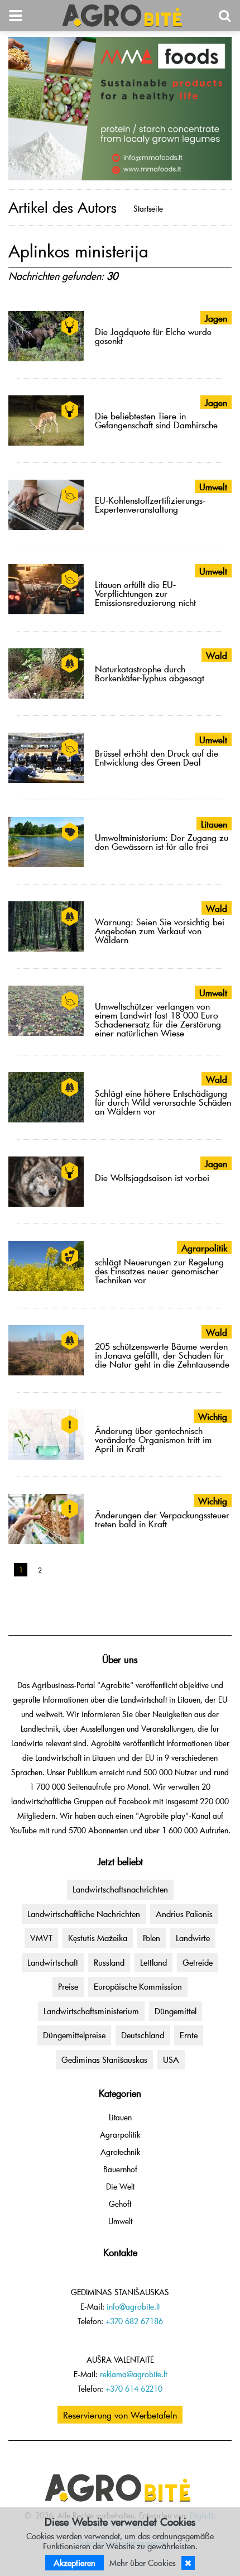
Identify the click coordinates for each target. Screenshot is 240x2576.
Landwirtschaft (53, 1962)
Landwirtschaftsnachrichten (120, 1889)
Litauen (120, 2117)
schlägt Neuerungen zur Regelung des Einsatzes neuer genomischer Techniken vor (159, 1270)
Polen (152, 1938)
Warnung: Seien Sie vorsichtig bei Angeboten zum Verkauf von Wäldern (160, 930)
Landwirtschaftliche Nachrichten (84, 1914)
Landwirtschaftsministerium (91, 2011)
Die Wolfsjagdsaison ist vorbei (152, 1177)
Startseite (148, 209)
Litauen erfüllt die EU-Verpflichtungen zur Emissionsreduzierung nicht (145, 593)
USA (171, 2059)
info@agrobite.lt (133, 2307)
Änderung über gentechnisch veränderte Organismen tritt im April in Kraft (153, 1439)
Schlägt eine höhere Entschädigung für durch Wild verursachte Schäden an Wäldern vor (163, 1102)
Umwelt (120, 2221)
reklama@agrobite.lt (133, 2374)
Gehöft (120, 2204)
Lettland (153, 1962)
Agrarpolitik (120, 2135)
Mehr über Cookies (143, 2563)
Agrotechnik (120, 2152)
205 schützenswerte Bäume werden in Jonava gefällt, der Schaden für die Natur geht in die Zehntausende (162, 1355)
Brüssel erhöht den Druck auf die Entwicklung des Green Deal (157, 757)
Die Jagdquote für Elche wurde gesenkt (153, 336)
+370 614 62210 (134, 2389)
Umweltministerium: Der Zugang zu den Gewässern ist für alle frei (162, 842)
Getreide (198, 1962)
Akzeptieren (75, 2563)
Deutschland (143, 2035)
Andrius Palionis (184, 1914)
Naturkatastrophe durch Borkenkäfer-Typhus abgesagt (150, 673)
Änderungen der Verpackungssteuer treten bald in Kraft (162, 1519)
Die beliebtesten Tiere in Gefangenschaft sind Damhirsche (156, 420)
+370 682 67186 (134, 2321)
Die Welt (120, 2187)
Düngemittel (176, 2011)
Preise (68, 1986)
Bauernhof (120, 2169)
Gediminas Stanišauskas (104, 2059)
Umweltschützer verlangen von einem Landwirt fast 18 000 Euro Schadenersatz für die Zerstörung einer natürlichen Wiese (158, 1019)
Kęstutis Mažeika (98, 1938)
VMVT (41, 1938)
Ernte (189, 2035)
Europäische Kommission (138, 1986)
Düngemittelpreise (74, 2035)
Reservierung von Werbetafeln (120, 2415)
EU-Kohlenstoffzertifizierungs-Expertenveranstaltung (150, 504)
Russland (109, 1962)
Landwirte (193, 1938)
